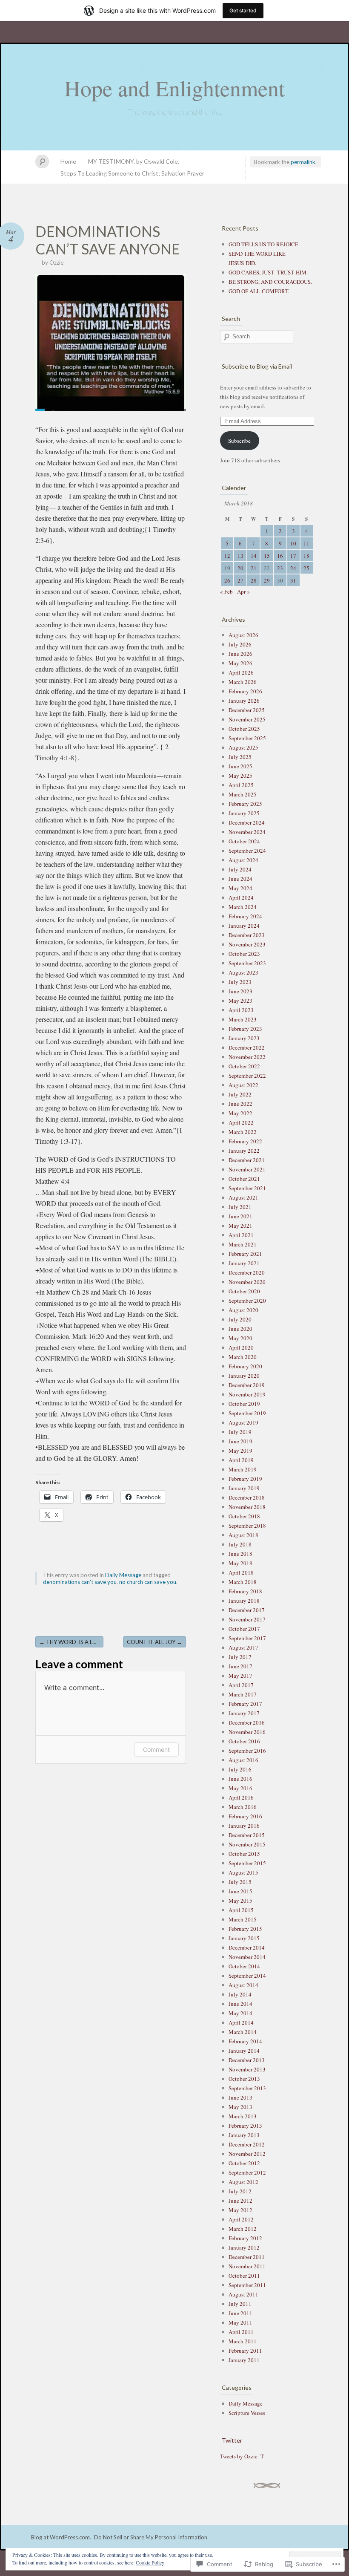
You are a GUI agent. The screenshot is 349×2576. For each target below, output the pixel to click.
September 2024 (247, 851)
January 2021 (244, 1263)
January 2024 (244, 926)
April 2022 (241, 1122)
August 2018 (243, 1535)
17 (293, 556)
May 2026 (240, 663)
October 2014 (244, 1966)
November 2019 (247, 1394)
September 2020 (247, 1301)
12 (227, 556)
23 (280, 568)
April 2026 (241, 672)
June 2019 (240, 1441)
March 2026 (243, 682)
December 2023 (247, 935)
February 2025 (245, 804)
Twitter (232, 2440)
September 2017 (247, 1638)
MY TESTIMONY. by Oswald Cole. (134, 161)
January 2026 (244, 701)
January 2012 (244, 2247)
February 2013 (245, 2126)
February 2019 (245, 1479)
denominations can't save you (80, 1582)
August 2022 (243, 1085)
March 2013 (243, 2116)
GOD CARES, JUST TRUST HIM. (268, 272)
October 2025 (244, 729)
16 (280, 556)
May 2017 (240, 1676)
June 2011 (240, 2313)
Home (68, 161)
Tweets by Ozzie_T (242, 2456)
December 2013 (247, 2060)
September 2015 (247, 1863)
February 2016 (245, 1816)
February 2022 (245, 1141)
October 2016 (244, 1741)
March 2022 (243, 1132)
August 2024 (243, 860)
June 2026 (240, 654)
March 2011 (243, 2341)
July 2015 (240, 1882)
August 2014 (243, 1985)
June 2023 (240, 991)
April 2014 (241, 2022)
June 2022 (240, 1104)
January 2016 (244, 1826)
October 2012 (244, 2163)
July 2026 (240, 644)
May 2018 (240, 1563)
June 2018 (240, 1554)
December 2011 (247, 2257)
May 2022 (240, 1113)
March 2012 (243, 2229)
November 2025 (247, 719)
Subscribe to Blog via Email (257, 366)
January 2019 (244, 1488)
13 (240, 556)
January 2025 (244, 813)
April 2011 (241, 2332)
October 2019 (244, 1404)
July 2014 (240, 1994)
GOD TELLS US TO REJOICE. (264, 244)
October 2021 (244, 1179)
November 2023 (247, 944)
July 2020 (240, 1319)
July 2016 (240, 1769)
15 (267, 556)
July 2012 (240, 2191)
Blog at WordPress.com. (61, 2537)
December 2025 (247, 710)
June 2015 (240, 1891)
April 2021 (241, 1235)
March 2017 (243, 1694)
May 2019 (240, 1451)
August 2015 (243, 1872)
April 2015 (241, 1910)
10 (293, 543)
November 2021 (247, 1169)
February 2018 (245, 1591)
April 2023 (241, 1010)
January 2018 (244, 1601)
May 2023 (240, 1001)
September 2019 (247, 1413)
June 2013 (240, 2097)
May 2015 (240, 1901)
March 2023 (243, 1019)
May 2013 (240, 2107)
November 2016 (247, 1732)
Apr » (243, 591)
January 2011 (244, 2360)
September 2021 (247, 1188)
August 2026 (243, 635)
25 (306, 568)
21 (254, 568)
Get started (243, 10)
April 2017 (241, 1685)
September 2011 (247, 2285)
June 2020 (240, 1329)
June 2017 (240, 1666)
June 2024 (240, 879)
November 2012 (247, 2154)
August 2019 (243, 1422)
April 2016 (241, 1797)
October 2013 (244, 2079)
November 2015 (247, 1844)
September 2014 (247, 1976)
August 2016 (243, 1760)
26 (227, 580)
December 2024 (247, 822)
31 (293, 580)
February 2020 (245, 1366)
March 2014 (243, 2032)
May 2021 (240, 1226)
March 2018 (243, 1582)
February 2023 (245, 1029)
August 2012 (243, 2182)
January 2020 (244, 1376)
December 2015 (247, 1835)
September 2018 (247, 1526)
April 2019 (241, 1460)
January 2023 (244, 1038)
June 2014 (240, 2004)
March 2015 (243, 1919)
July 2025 (240, 757)
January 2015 (244, 1938)
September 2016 (247, 1751)
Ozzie (56, 263)
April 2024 (241, 897)
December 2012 (247, 2144)
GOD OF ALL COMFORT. (259, 291)
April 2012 (241, 2219)
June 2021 (240, 1216)
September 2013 (247, 2088)
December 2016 (247, 1722)
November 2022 (247, 1057)
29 (267, 580)
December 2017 (247, 1610)
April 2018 (241, 1572)
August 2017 (243, 1647)
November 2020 (247, 1282)
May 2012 (240, 2210)
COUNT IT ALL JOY (154, 1642)
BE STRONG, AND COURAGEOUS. (270, 282)
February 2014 (245, 2041)
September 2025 (247, 738)
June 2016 (240, 1779)
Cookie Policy (150, 2562)
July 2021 (240, 1207)
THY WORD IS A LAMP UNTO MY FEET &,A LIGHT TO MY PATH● (71, 1642)
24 (293, 568)
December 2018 (247, 1497)
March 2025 (243, 794)
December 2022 (247, 1047)
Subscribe (239, 441)
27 (240, 580)
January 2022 (244, 1151)
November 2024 (247, 832)
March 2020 (243, 1357)
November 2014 (247, 1957)
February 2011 (245, 2351)
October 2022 (244, 1066)
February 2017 (245, 1704)
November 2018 (247, 1507)
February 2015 (245, 1929)
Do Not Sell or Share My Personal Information (151, 2537)
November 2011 (247, 2266)
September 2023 (247, 963)
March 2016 (243, 1807)
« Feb (226, 591)
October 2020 (244, 1291)
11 (306, 543)
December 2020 (247, 1272)
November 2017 (247, 1619)
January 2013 (244, 2135)
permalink (303, 162)
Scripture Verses (247, 2413)
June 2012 (240, 2201)
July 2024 (240, 869)
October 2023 (244, 954)
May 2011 (240, 2322)
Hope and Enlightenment (174, 88)
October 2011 (244, 2276)
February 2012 (245, 2238)
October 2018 (244, 1516)
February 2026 (245, 691)
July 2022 (240, 1094)
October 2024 (244, 841)
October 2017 (244, 1629)
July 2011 (240, 2304)
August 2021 (243, 1197)
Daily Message (123, 1575)
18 (306, 556)
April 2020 (241, 1347)
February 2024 (245, 916)
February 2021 (245, 1254)
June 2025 (240, 766)
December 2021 (247, 1160)
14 (254, 556)
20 (240, 568)
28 (254, 580)
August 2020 (243, 1310)
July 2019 (240, 1432)
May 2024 (240, 888)
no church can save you (148, 1582)
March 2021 (243, 1244)
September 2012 (247, 2172)
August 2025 (243, 747)
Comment (156, 1750)
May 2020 (240, 1338)
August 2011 (243, 2294)
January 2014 (244, 2051)
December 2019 (247, 1385)
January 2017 (244, 1713)
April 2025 (241, 785)
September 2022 (247, 1076)
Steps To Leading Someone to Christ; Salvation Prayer (132, 173)
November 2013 (247, 2069)
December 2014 (247, 1947)
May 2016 (240, 1788)
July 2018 (240, 1544)
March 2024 (243, 907)
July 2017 (240, 1657)
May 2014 (240, 2013)
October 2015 (244, 1854)
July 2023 (240, 982)
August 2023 (243, 972)
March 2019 (243, 1469)
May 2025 (240, 776)
